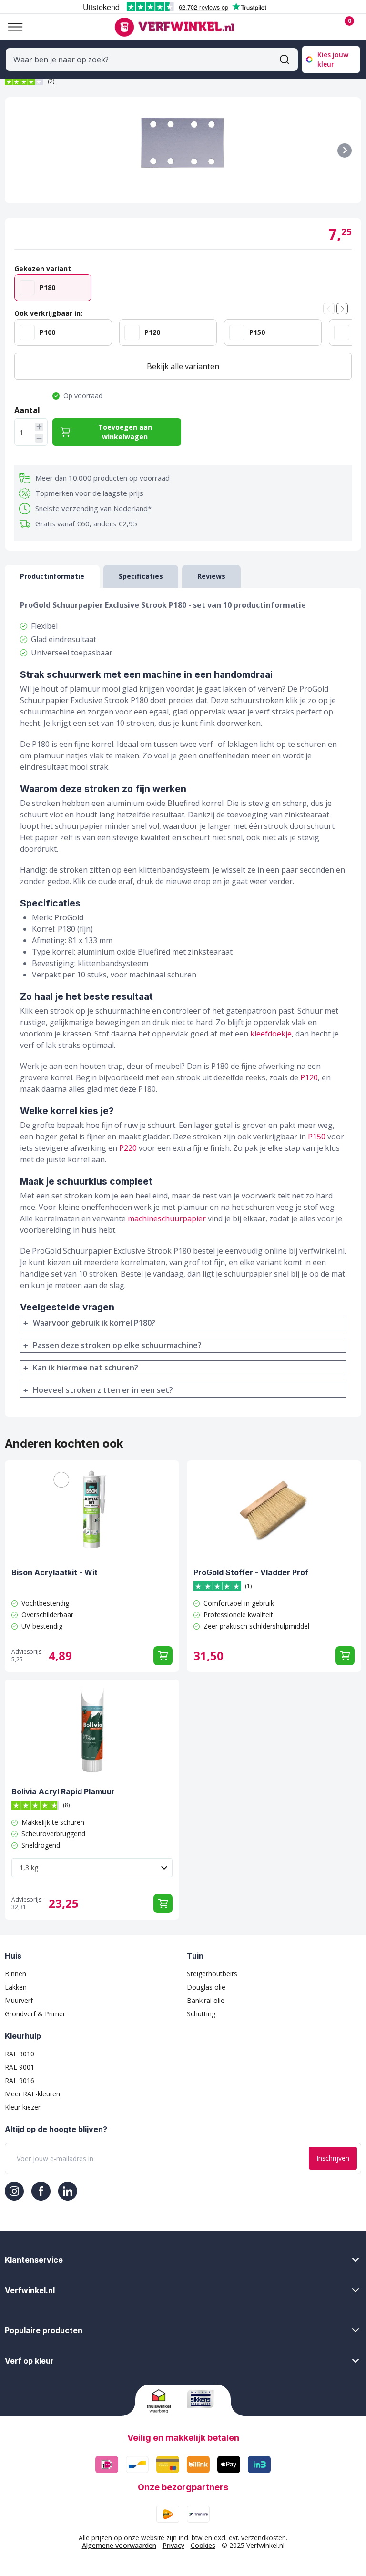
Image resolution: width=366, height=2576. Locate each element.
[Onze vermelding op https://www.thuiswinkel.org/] (163, 2401)
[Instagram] (14, 2191)
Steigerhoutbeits (212, 1974)
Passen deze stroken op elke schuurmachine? (117, 1345)
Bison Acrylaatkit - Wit (55, 1572)
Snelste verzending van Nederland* (93, 508)
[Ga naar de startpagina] (174, 27)
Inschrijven (333, 2158)
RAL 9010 (20, 2054)
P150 (317, 1137)
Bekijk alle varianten (183, 366)
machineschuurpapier (167, 1218)
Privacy (173, 2545)
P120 (309, 1077)
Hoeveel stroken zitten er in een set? (103, 1390)
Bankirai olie (206, 2000)
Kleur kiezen (23, 2107)
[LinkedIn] (68, 2191)
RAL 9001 (20, 2067)
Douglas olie (206, 1987)
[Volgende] (345, 151)
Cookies (203, 2545)
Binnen (15, 1974)
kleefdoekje (271, 1034)
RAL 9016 (20, 2080)
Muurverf (19, 2000)
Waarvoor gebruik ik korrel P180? (94, 1323)
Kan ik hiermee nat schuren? (86, 1368)
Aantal (27, 410)
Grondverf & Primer (35, 2014)
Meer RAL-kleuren (32, 2094)
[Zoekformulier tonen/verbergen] (285, 60)
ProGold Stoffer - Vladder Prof (251, 1572)
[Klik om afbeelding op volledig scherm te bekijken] (183, 150)
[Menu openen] (11, 27)
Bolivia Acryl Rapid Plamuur (63, 1791)
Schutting (201, 2014)
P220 (128, 1148)
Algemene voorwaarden (119, 2545)
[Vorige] (329, 309)
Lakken (16, 1987)
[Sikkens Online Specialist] (203, 2399)
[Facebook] (41, 2191)
